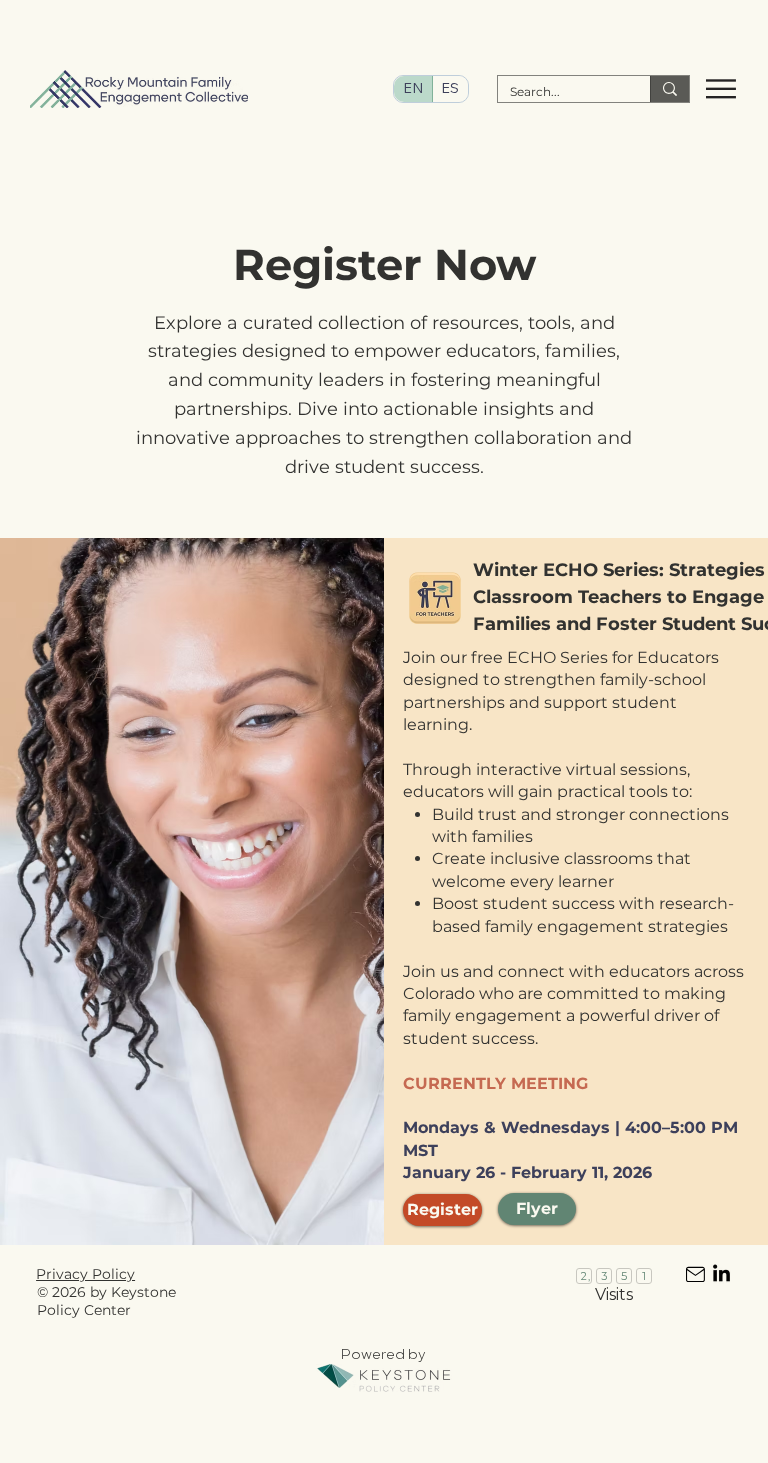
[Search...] (669, 89)
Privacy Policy (85, 1274)
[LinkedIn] (721, 1274)
